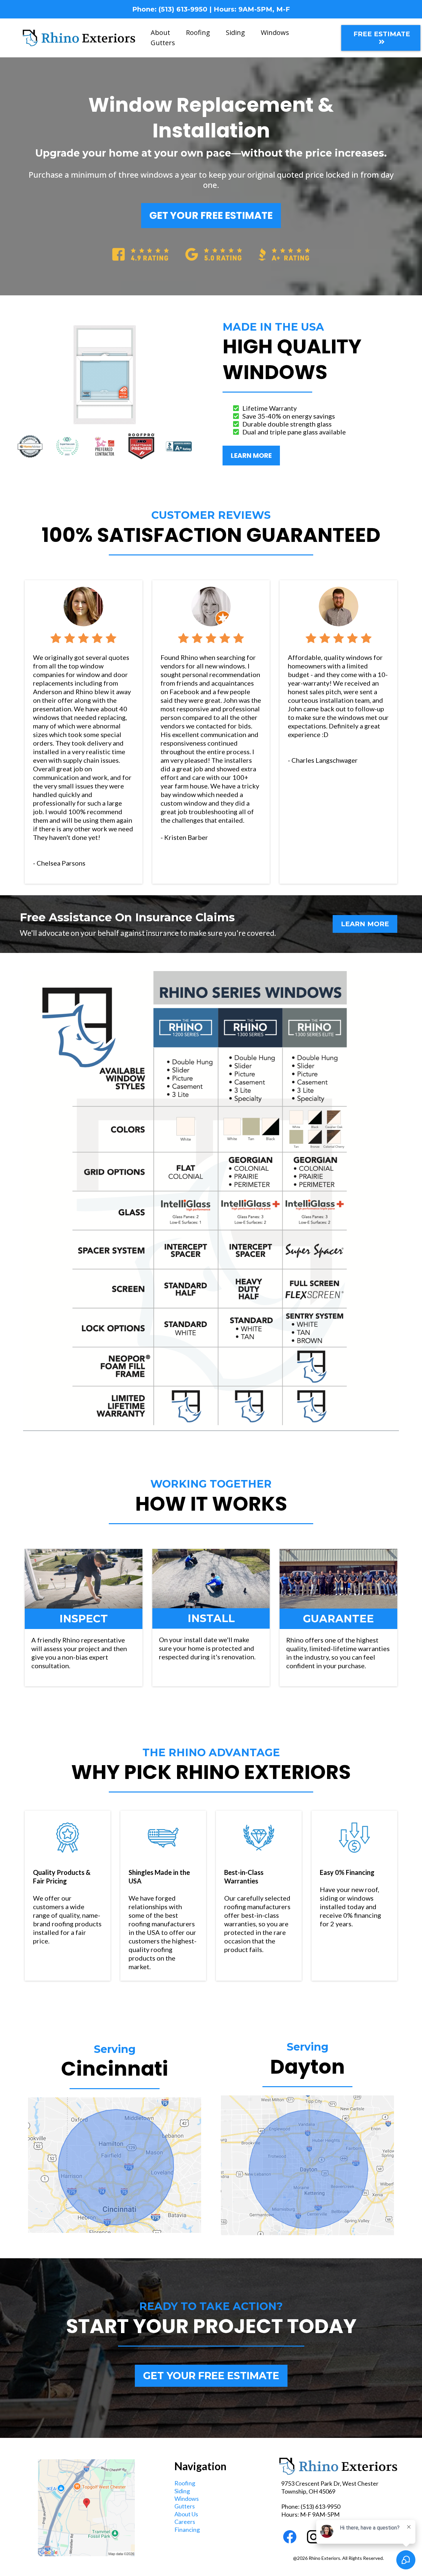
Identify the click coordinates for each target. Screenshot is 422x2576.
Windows (275, 32)
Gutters (163, 43)
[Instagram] (314, 2537)
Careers (185, 2522)
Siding (235, 32)
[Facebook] (290, 2537)
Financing (187, 2530)
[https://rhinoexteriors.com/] (79, 37)
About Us (186, 2514)
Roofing (198, 32)
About (160, 32)
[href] (86, 2508)
